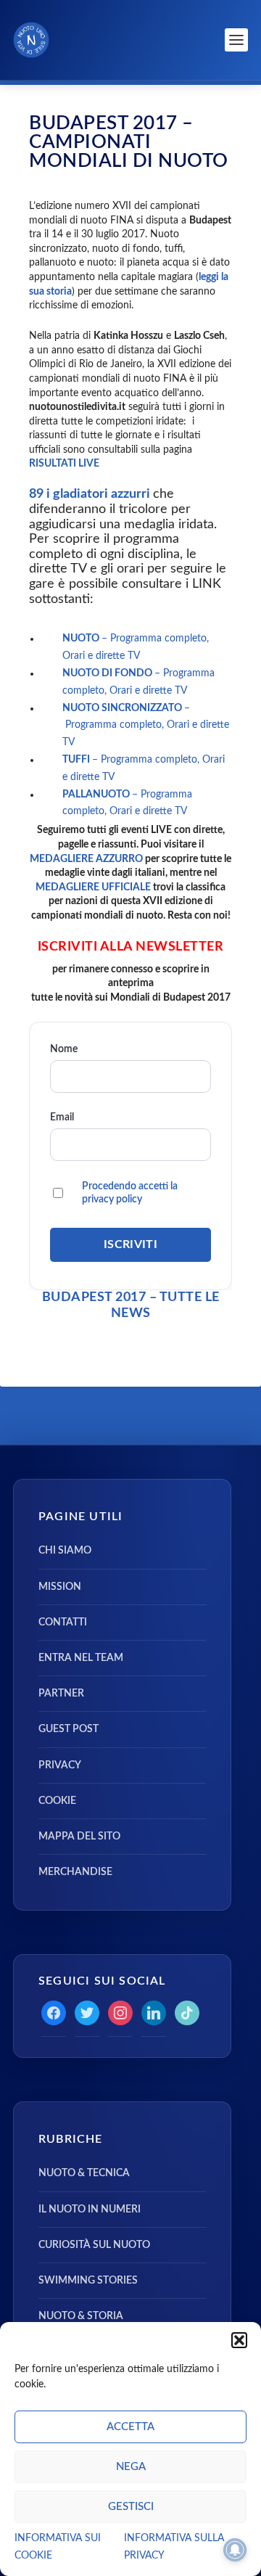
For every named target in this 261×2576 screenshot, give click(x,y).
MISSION (60, 1587)
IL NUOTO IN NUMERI (90, 2210)
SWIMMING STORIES (88, 2281)
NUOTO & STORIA (81, 2316)
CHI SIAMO (65, 1551)
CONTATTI (63, 1623)
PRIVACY (60, 1765)
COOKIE (57, 1801)
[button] (239, 2340)
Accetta (130, 2427)
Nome (64, 1049)
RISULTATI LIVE (64, 464)
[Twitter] (87, 2013)
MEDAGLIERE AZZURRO (86, 859)
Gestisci (131, 2507)
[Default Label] (154, 2013)
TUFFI (77, 760)
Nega (131, 2467)
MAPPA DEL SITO (79, 1837)
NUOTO (82, 639)
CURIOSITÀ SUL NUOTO (94, 2245)
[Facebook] (54, 2013)
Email (62, 1117)
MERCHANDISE (75, 1872)
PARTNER (61, 1694)
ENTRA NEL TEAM (81, 1658)
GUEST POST (69, 1729)
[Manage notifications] (235, 2550)
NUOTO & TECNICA (84, 2173)
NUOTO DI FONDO (108, 673)
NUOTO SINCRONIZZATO (123, 708)
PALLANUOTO (97, 795)
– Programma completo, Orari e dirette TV (146, 726)
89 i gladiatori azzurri (91, 494)
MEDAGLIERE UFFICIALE (93, 887)
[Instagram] (120, 2013)
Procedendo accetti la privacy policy (130, 1193)
